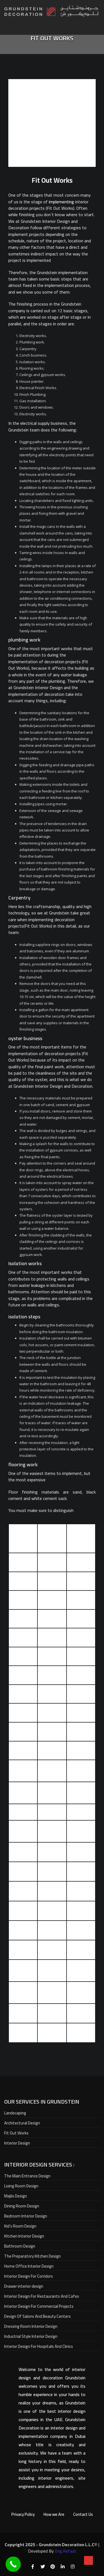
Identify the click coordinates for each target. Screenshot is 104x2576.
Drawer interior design (24, 2286)
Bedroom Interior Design (26, 2216)
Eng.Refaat (66, 2551)
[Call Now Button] (13, 2564)
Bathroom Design (20, 2246)
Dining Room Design (22, 2206)
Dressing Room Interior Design (31, 2326)
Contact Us (83, 2514)
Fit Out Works (16, 2133)
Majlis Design (16, 2196)
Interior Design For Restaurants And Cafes (42, 2296)
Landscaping (15, 2113)
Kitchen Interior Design (24, 2236)
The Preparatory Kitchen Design (32, 2256)
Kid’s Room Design (20, 2226)
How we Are (54, 2514)
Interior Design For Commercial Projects (39, 2306)
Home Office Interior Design (29, 2266)
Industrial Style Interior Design (31, 2336)
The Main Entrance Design (27, 2176)
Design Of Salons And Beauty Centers (37, 2316)
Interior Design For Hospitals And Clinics (39, 2346)
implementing (61, 202)
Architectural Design (22, 2123)
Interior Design (17, 2143)
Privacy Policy (23, 2514)
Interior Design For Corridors (29, 2276)
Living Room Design (21, 2186)
